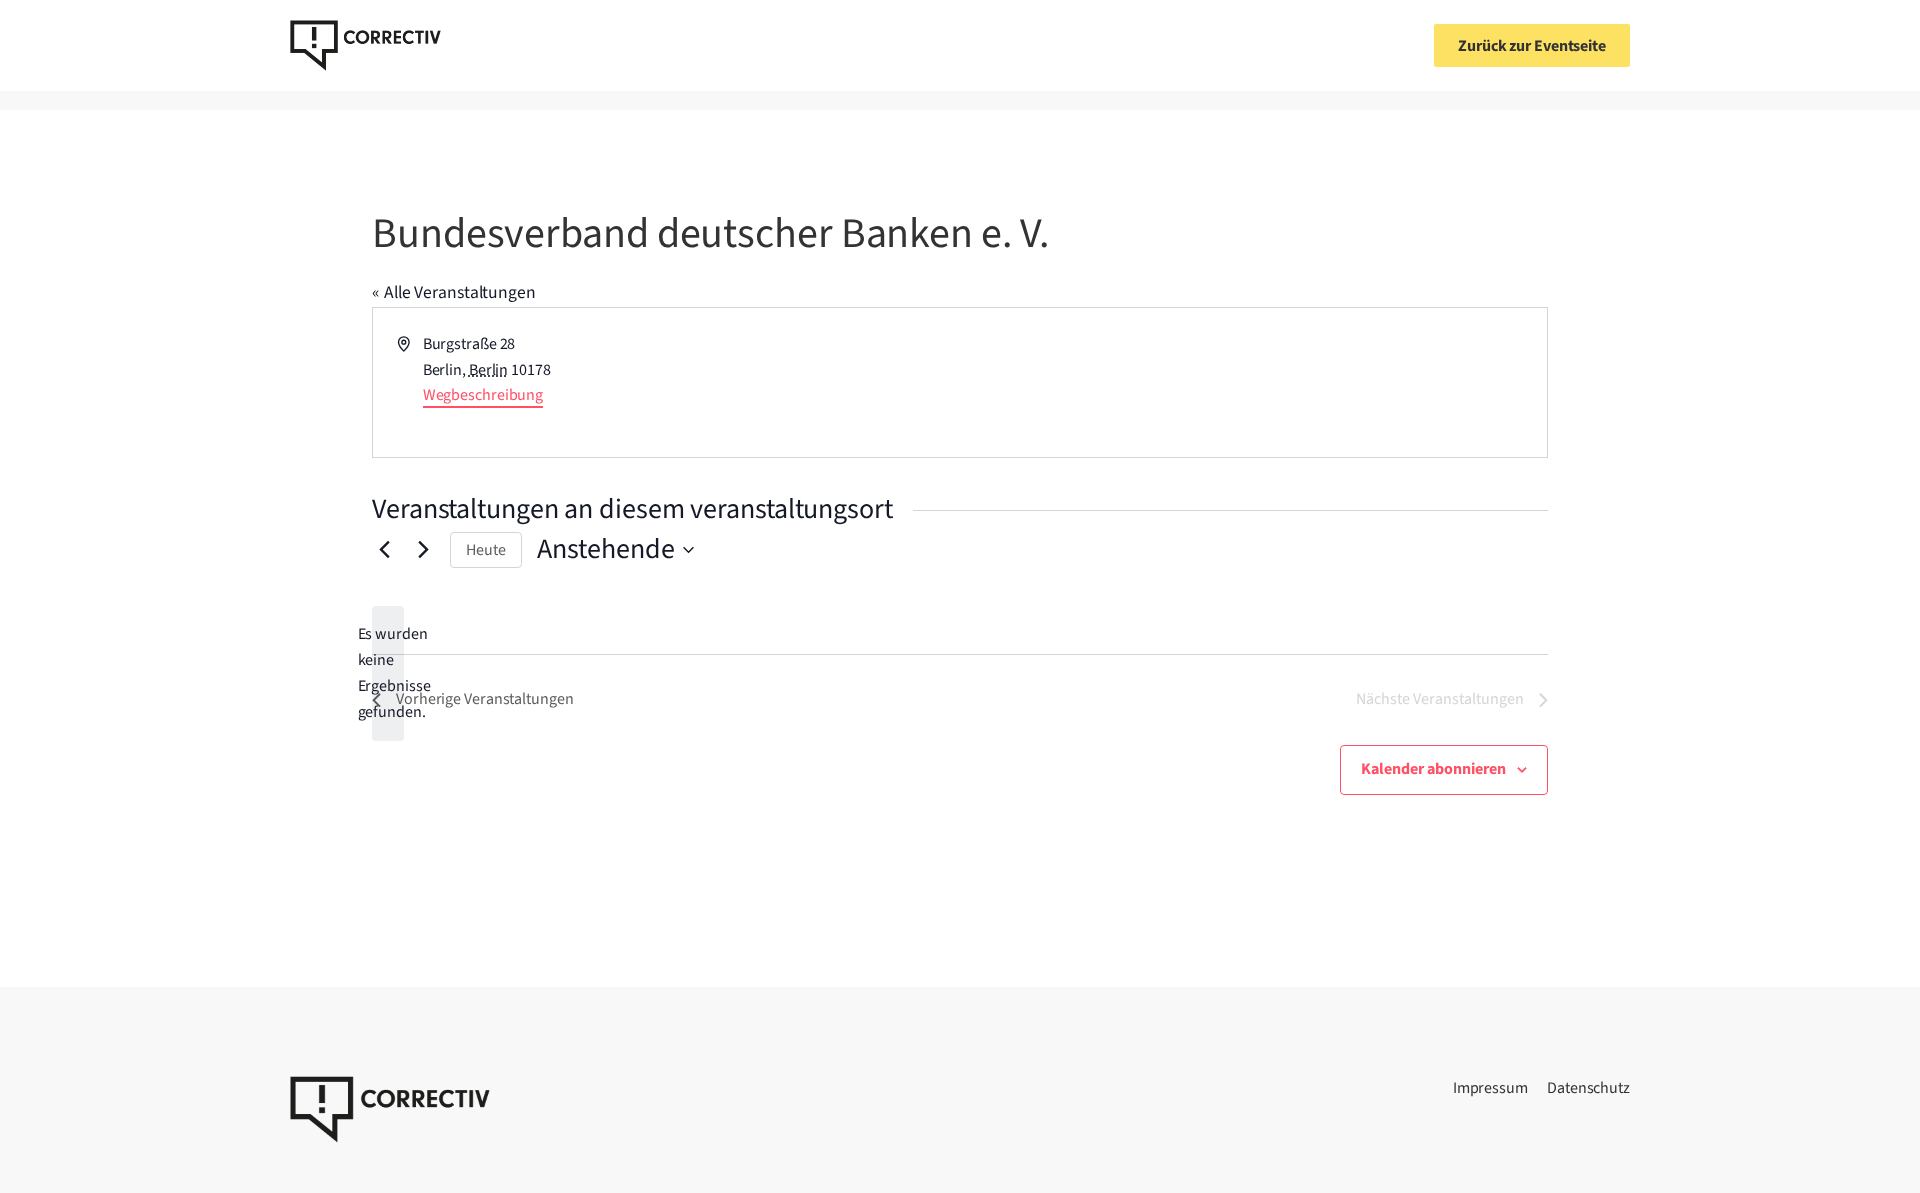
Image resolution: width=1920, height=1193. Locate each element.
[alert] (388, 674)
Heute (486, 550)
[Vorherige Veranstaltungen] (384, 550)
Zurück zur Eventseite (1532, 46)
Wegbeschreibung (483, 395)
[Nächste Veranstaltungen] (423, 550)
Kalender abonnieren (1433, 769)
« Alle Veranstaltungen (454, 292)
